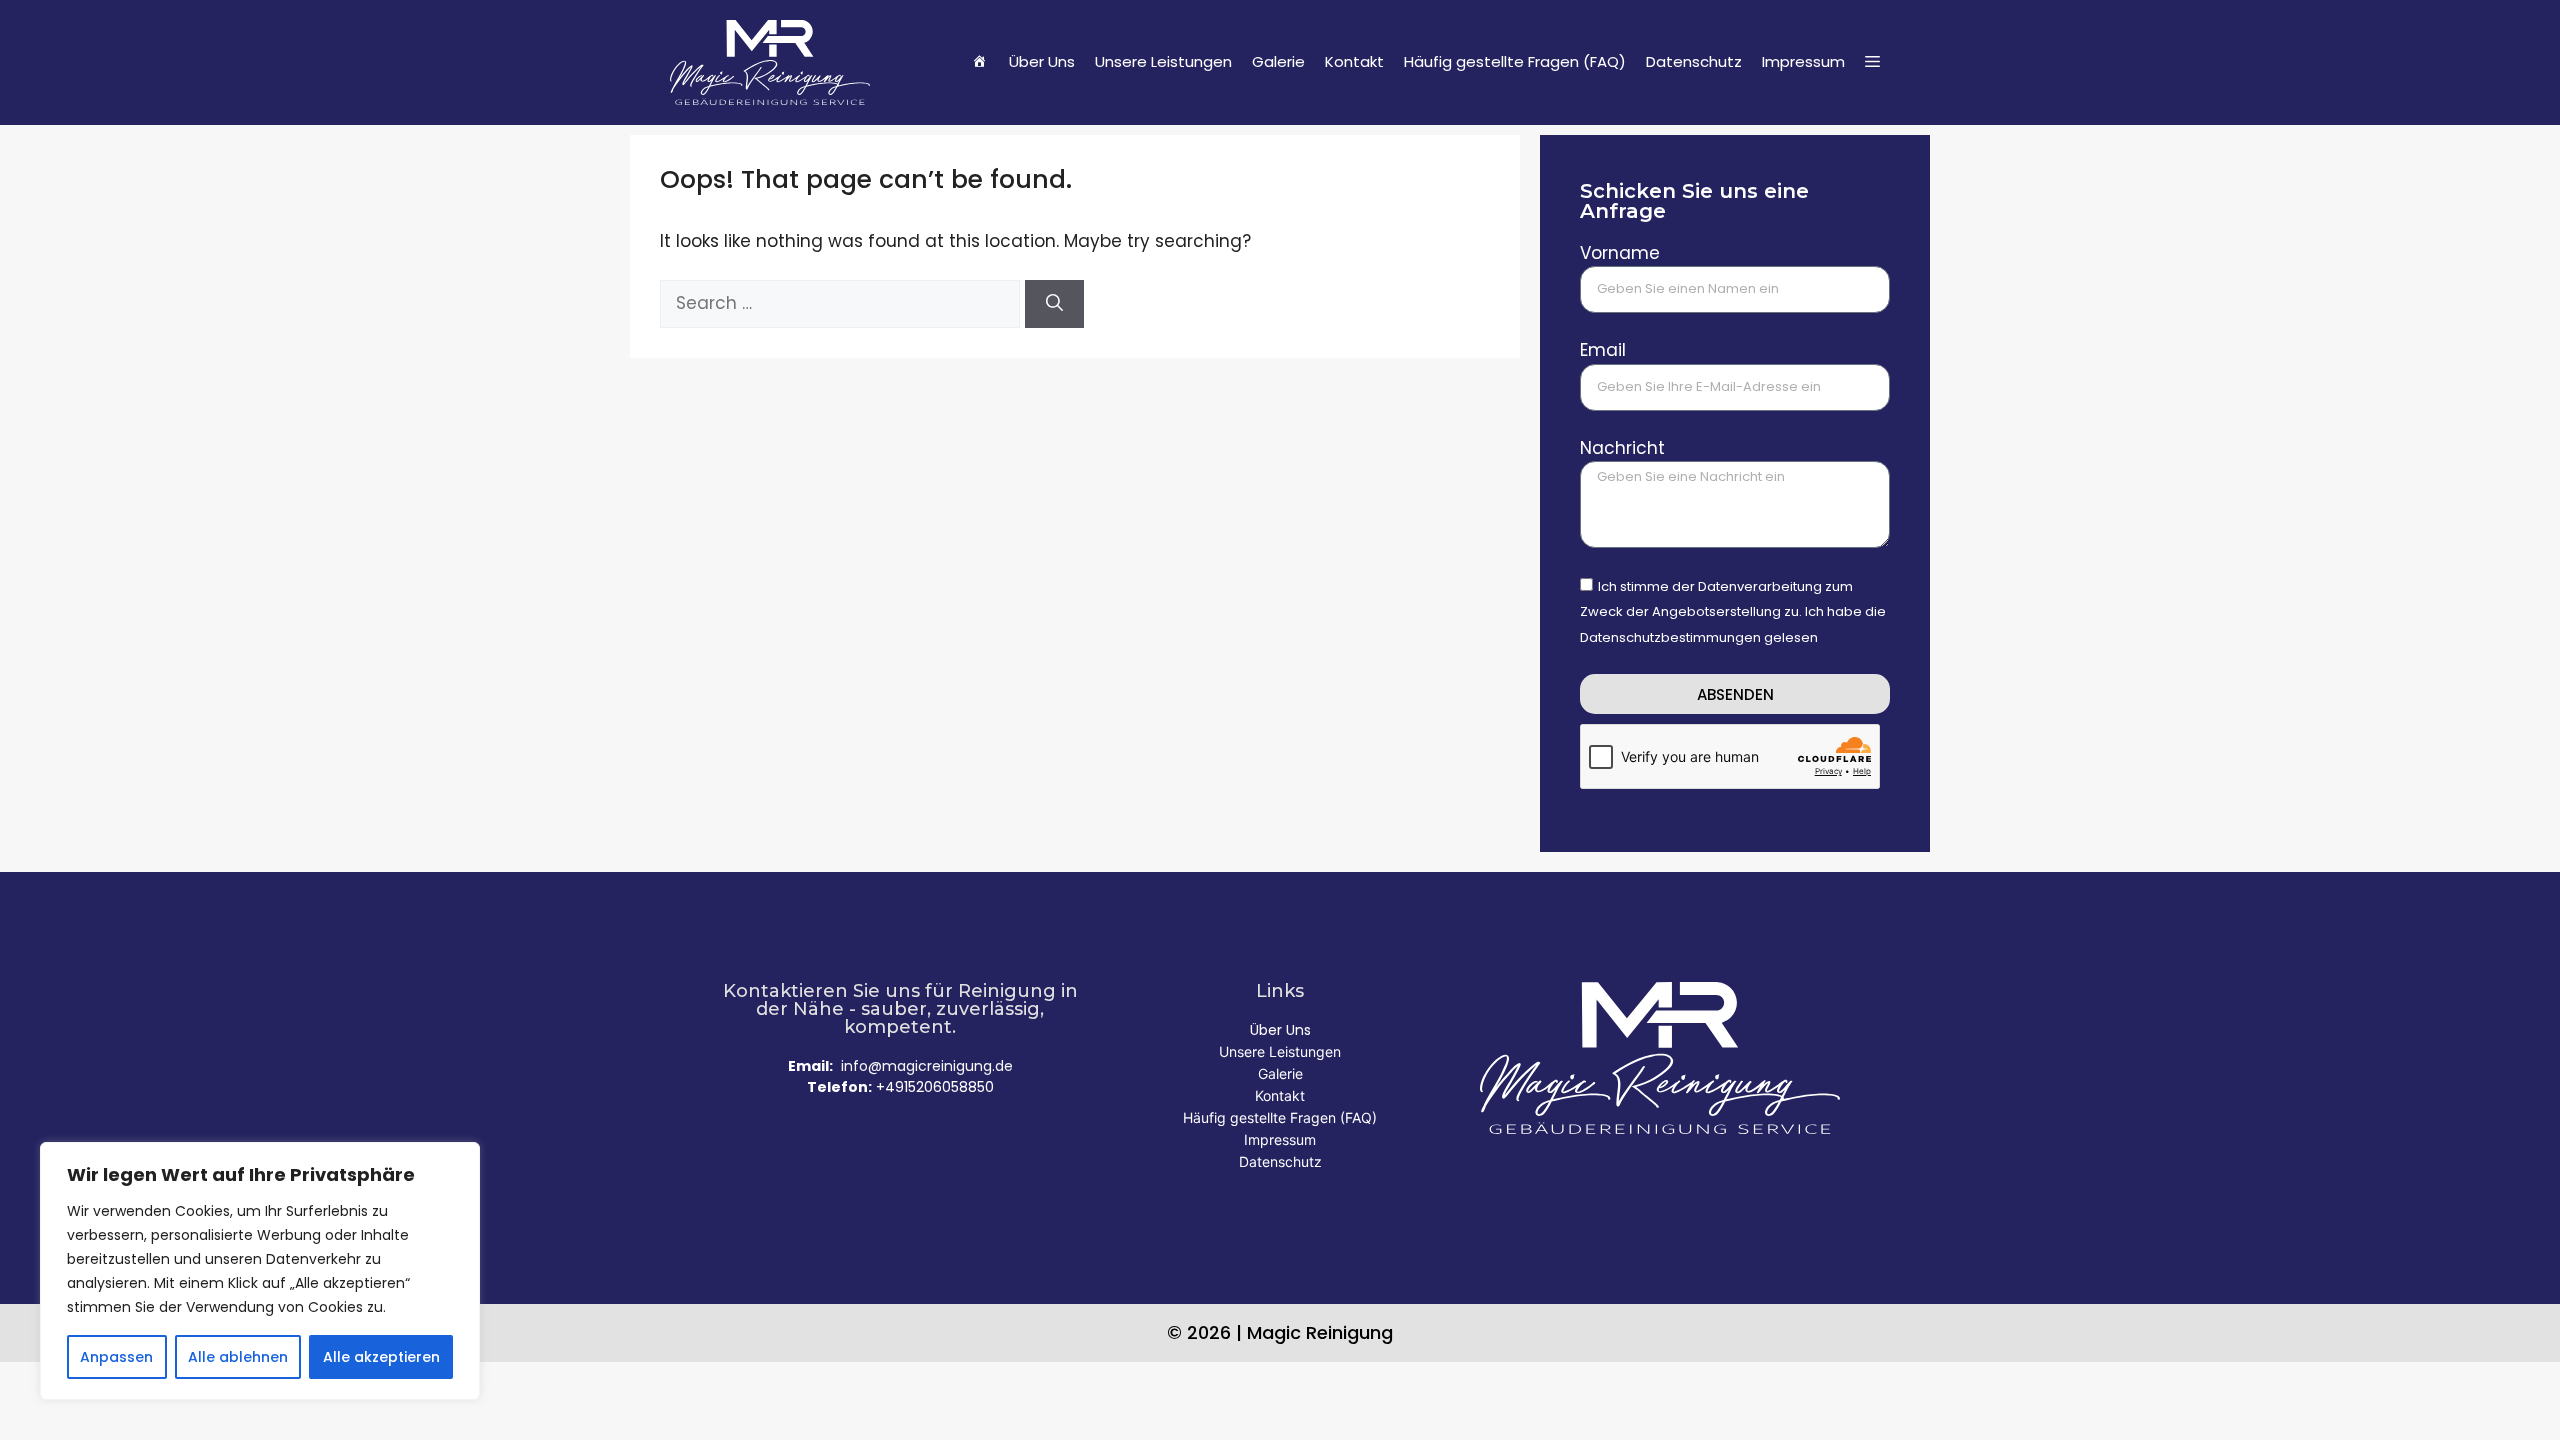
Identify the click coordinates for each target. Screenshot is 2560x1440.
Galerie (1278, 61)
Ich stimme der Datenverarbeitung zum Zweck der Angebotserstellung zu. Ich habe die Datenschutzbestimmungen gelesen (1733, 612)
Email (1603, 350)
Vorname (1620, 253)
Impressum (1803, 61)
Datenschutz (1694, 61)
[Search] (1054, 304)
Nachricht (1622, 448)
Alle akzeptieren (381, 1357)
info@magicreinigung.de (927, 1066)
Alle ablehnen (238, 1357)
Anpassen (116, 1357)
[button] (1872, 62)
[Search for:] (842, 303)
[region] (260, 1271)
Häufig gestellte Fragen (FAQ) (1515, 61)
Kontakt (1354, 61)
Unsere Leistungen (1163, 61)
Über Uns (1042, 61)
